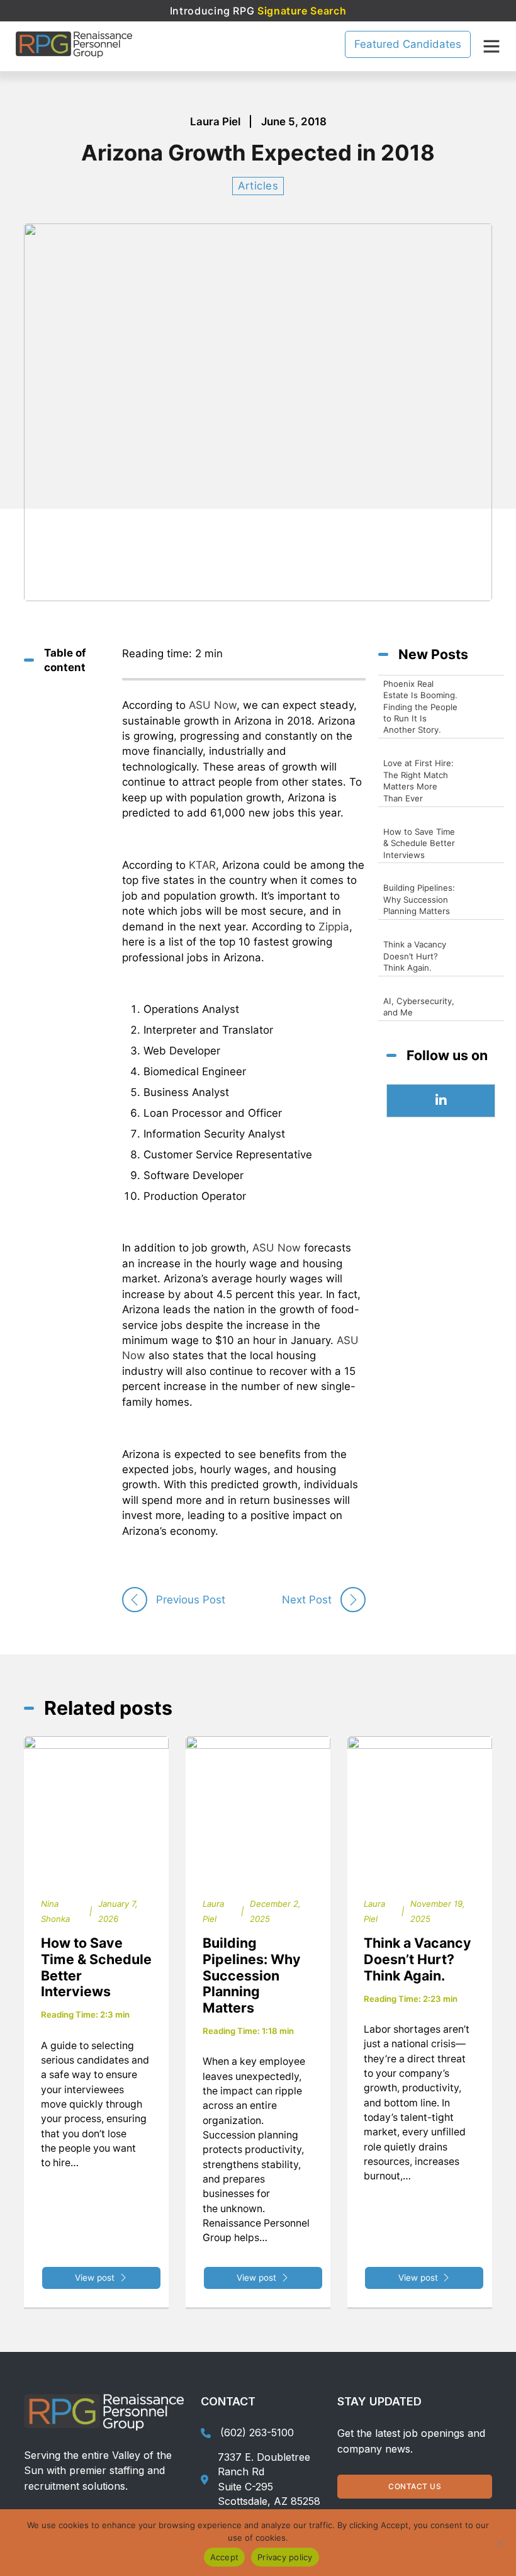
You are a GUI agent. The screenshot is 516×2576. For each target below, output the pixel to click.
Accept (225, 2557)
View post (95, 2278)
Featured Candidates (408, 44)
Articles (258, 186)
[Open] (491, 46)
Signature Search (302, 11)
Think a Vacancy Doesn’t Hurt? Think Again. (418, 1959)
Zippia (334, 927)
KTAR (202, 865)
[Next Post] (353, 1600)
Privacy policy (285, 2557)
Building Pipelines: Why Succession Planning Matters (252, 1975)
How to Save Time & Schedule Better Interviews (96, 1967)
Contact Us (415, 2486)
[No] (500, 2543)
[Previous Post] (135, 1600)
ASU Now (213, 705)
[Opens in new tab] (441, 1101)
